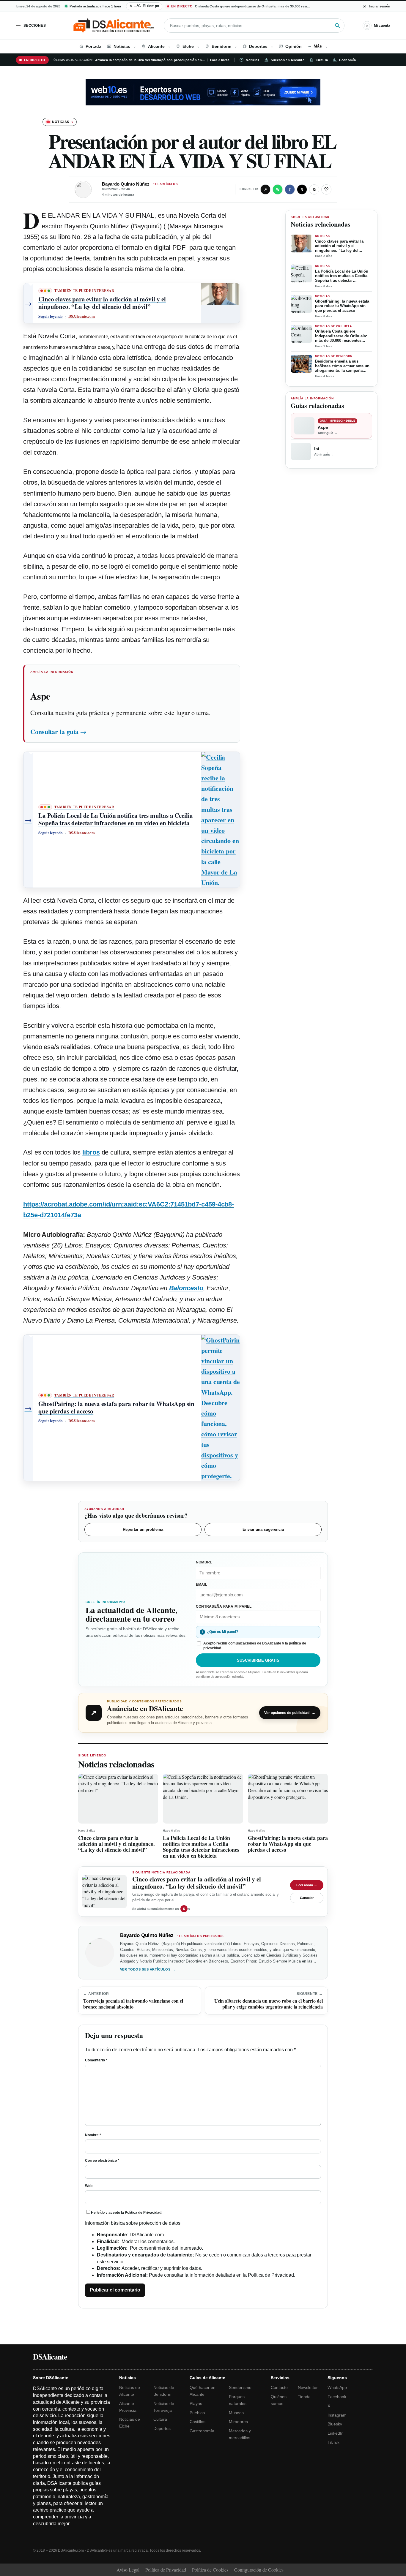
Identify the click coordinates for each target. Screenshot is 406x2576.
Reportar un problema (143, 1529)
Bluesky (335, 2424)
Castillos (198, 2422)
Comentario (96, 2060)
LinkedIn (336, 2433)
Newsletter (308, 2387)
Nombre (93, 2135)
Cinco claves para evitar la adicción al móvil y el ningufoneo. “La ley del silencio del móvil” (339, 246)
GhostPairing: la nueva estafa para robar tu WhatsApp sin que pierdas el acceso (342, 306)
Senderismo (240, 2387)
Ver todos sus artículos (148, 1969)
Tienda (304, 2397)
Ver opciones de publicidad (290, 1713)
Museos (236, 2413)
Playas (196, 2403)
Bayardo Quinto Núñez (126, 184)
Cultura (322, 60)
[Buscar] (337, 26)
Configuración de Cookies (259, 2570)
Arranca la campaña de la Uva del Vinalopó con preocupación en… (150, 60)
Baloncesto (186, 1288)
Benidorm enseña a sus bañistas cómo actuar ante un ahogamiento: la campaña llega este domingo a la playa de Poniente (342, 366)
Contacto (279, 2387)
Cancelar (307, 1898)
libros (91, 1152)
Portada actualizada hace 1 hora (95, 6)
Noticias (253, 60)
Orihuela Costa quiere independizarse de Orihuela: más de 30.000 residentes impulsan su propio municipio (343, 336)
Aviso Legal (128, 2570)
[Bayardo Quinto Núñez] (83, 189)
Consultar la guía (58, 732)
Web (89, 2186)
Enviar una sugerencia (263, 1529)
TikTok (333, 2442)
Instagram (337, 2415)
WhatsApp (337, 2387)
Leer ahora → (307, 1885)
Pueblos (197, 2413)
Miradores (238, 2422)
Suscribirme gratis (258, 1660)
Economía (347, 60)
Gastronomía (202, 2431)
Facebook (337, 2397)
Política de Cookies (210, 2570)
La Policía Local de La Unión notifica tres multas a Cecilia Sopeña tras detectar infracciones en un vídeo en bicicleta (342, 276)
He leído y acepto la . (127, 2213)
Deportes (162, 2428)
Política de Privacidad (143, 2213)
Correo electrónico (102, 2161)
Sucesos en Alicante (288, 60)
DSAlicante (50, 2357)
